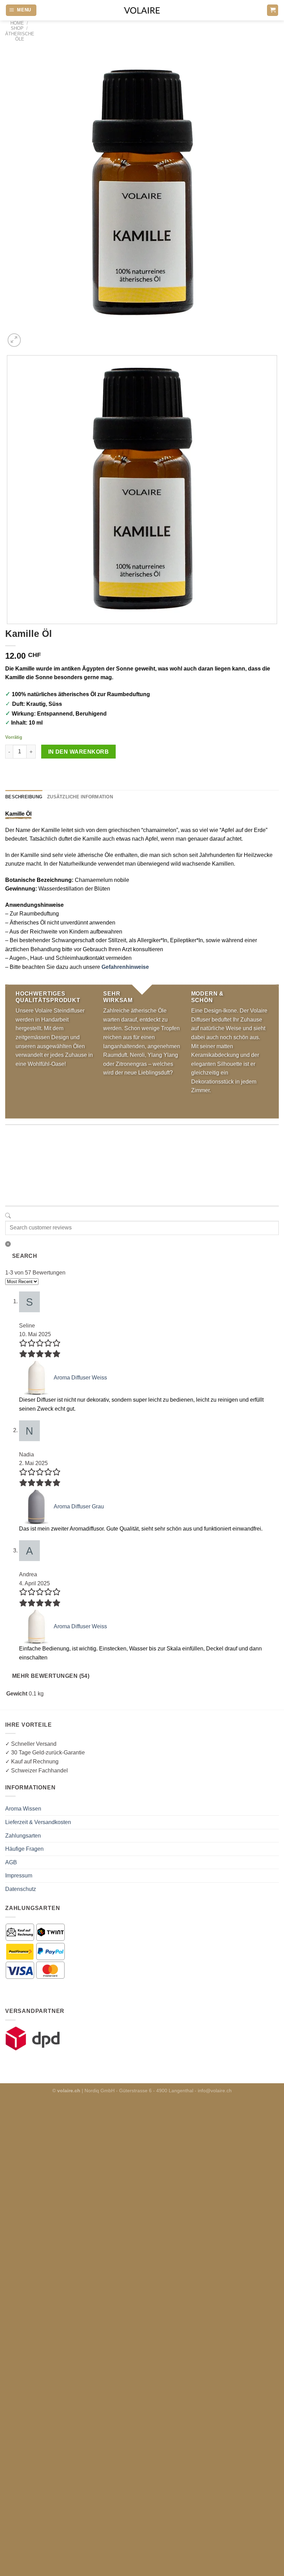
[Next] (31, 336)
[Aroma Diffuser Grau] (36, 1506)
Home (17, 23)
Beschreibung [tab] (24, 797)
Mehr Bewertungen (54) (51, 1676)
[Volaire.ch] (142, 10)
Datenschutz (21, 1889)
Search (25, 1256)
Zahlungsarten (23, 1836)
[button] (21, 10)
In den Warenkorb (78, 752)
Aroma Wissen (23, 1809)
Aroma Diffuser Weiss (80, 1378)
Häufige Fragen (24, 1849)
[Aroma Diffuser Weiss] (36, 1378)
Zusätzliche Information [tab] (80, 797)
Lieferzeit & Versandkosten (38, 1822)
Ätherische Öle (20, 36)
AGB (11, 1862)
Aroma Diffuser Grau (79, 1506)
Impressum (19, 1876)
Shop (17, 28)
